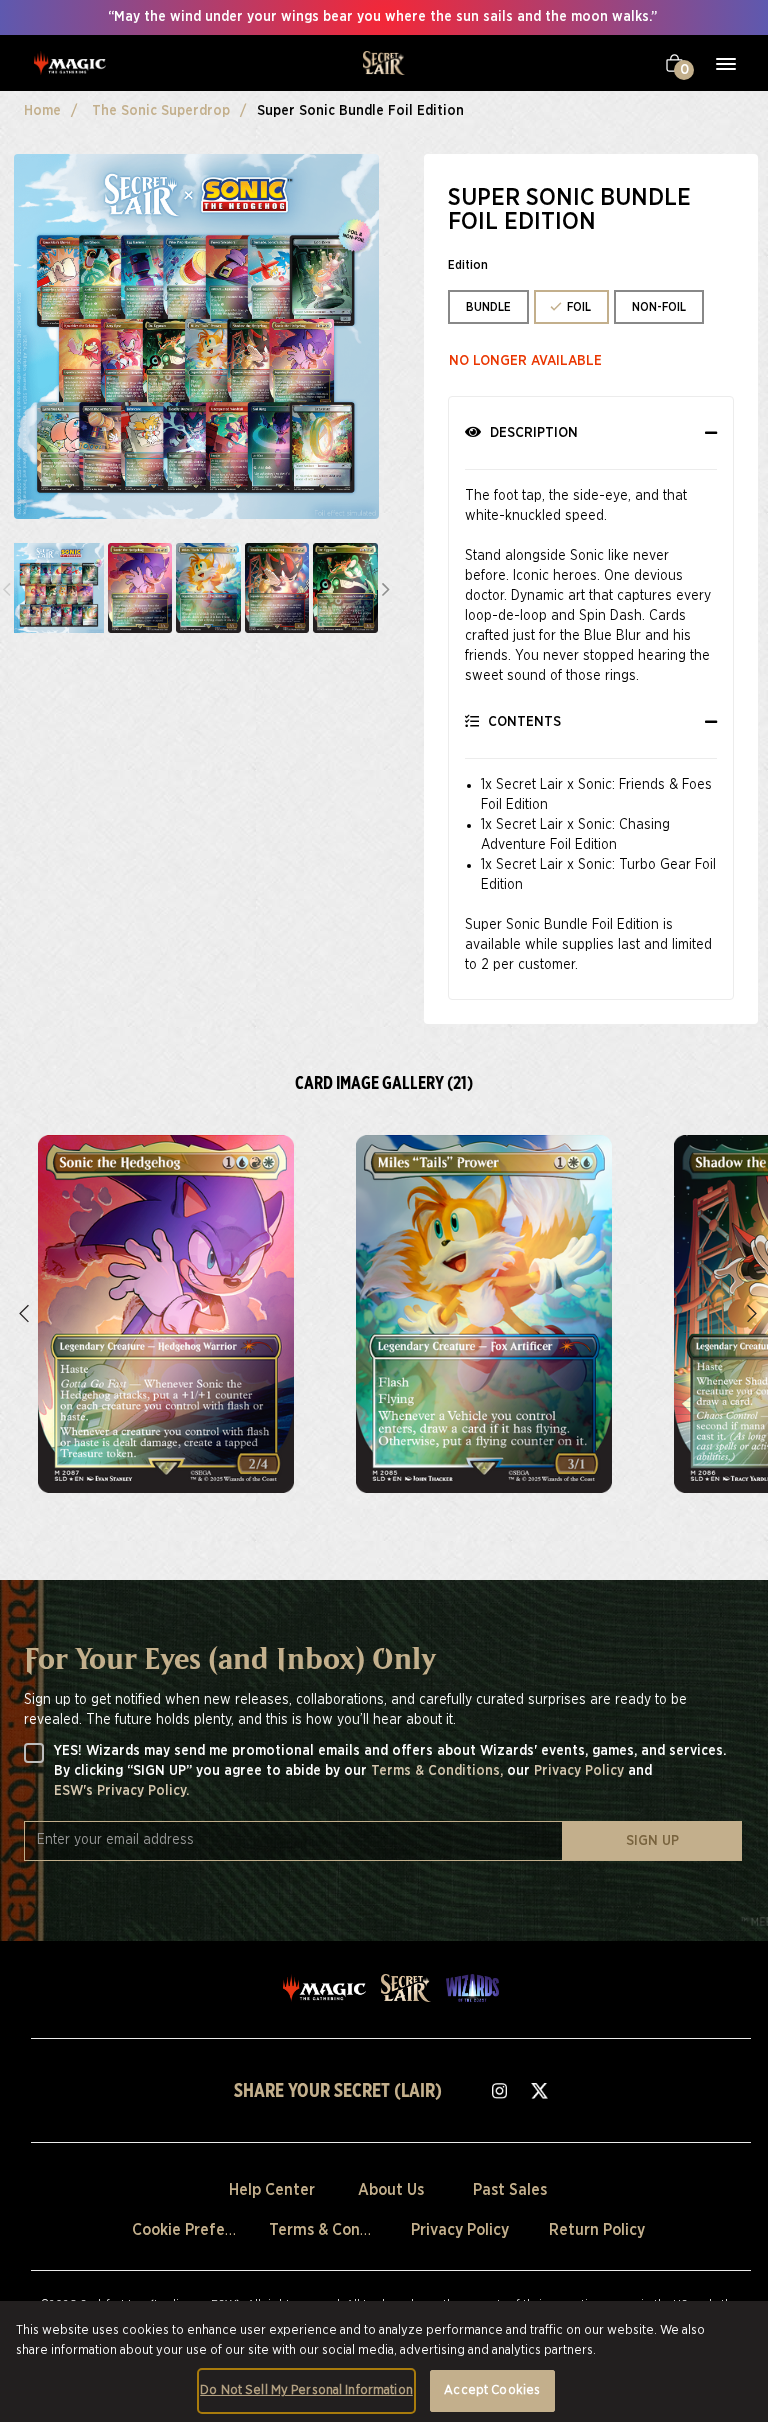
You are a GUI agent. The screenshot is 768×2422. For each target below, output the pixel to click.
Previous (26, 1314)
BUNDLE (488, 307)
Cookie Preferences (202, 2230)
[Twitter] (540, 2090)
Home (42, 111)
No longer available (525, 361)
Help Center (272, 2190)
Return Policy (597, 2230)
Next (386, 588)
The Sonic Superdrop (161, 111)
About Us (391, 2190)
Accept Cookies (492, 2390)
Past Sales (510, 2190)
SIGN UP (652, 1841)
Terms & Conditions (339, 2230)
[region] (384, 2361)
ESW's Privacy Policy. (121, 1791)
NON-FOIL (659, 307)
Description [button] (532, 433)
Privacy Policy (581, 1771)
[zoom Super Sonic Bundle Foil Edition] (166, 1314)
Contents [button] (522, 722)
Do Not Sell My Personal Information (306, 2390)
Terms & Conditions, (439, 1771)
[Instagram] (499, 2090)
